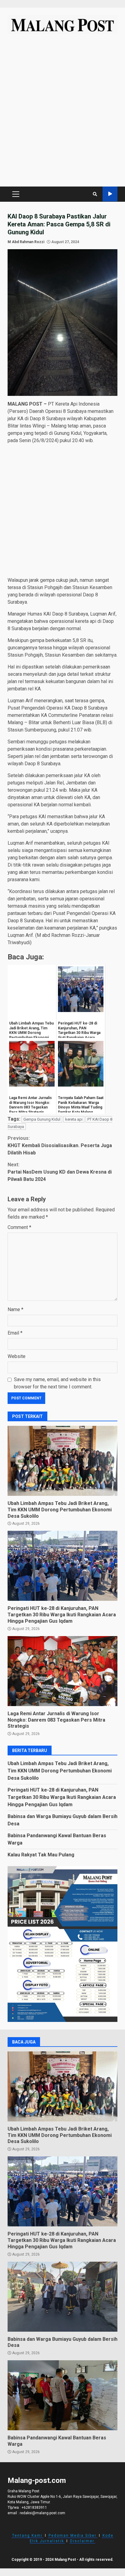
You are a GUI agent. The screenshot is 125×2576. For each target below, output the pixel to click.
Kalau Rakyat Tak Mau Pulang (41, 1855)
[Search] (95, 194)
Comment (19, 1227)
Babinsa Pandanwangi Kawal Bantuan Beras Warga (62, 2395)
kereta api (74, 1119)
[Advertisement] (62, 113)
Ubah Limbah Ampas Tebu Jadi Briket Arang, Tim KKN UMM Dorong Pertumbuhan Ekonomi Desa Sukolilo (62, 1461)
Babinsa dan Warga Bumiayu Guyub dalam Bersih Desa (62, 2297)
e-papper (110, 194)
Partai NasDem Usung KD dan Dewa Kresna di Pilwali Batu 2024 (60, 1172)
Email (15, 1333)
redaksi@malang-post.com (42, 2513)
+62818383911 (34, 2508)
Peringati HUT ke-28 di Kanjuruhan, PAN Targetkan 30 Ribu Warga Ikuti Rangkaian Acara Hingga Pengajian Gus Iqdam (62, 1566)
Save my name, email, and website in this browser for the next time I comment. (57, 1383)
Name (15, 1309)
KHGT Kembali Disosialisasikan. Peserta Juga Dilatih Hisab (60, 1145)
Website (17, 1356)
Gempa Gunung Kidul (42, 1119)
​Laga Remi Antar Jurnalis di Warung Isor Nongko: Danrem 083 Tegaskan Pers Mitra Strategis (62, 1671)
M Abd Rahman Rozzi (26, 242)
